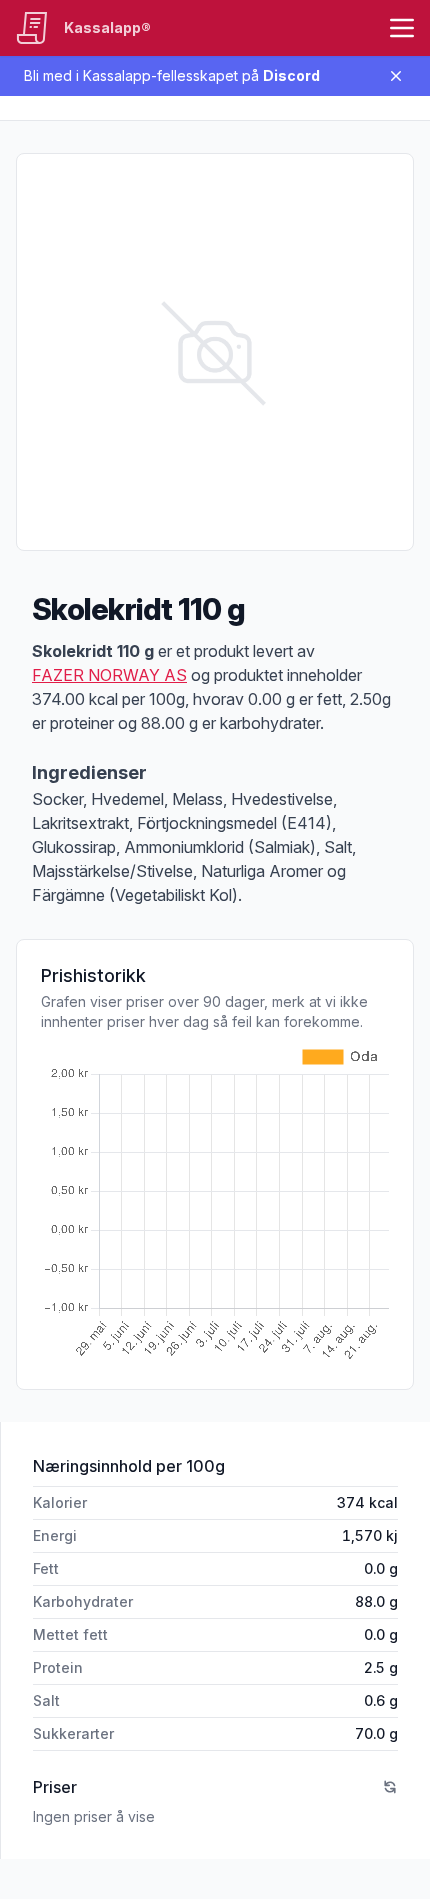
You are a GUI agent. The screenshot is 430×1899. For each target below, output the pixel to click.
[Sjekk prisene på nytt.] (390, 1787)
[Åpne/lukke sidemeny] (402, 28)
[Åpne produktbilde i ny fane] (215, 352)
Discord (291, 75)
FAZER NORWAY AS (109, 675)
